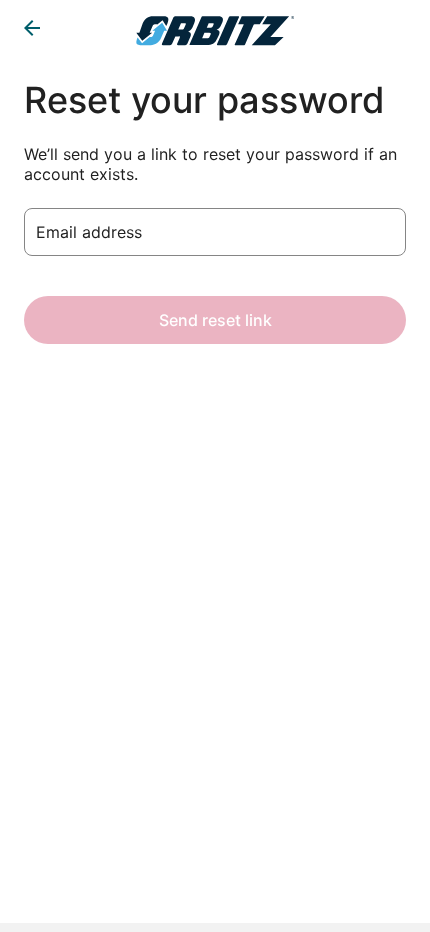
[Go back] (32, 28)
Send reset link (215, 320)
